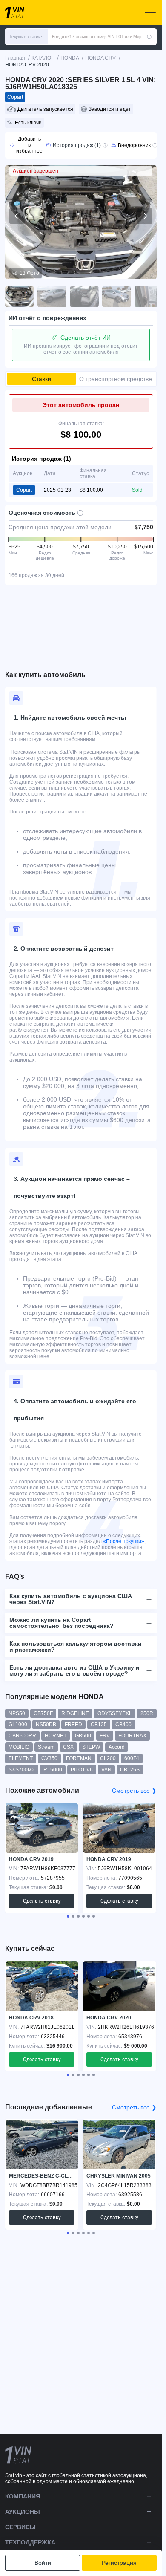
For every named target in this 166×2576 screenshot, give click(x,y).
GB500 (83, 1736)
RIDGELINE (75, 1713)
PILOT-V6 (82, 1770)
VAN (106, 1770)
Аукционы (23, 2512)
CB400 (123, 1725)
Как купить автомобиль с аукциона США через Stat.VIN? (71, 1599)
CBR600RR (22, 1736)
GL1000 (18, 1725)
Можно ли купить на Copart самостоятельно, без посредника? (62, 1623)
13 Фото (29, 273)
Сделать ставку (42, 1901)
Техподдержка (30, 2542)
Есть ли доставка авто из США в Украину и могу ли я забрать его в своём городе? (74, 1670)
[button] (26, 37)
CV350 (49, 1758)
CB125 (99, 1725)
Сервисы (20, 2527)
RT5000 (53, 1770)
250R (147, 1713)
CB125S (130, 1770)
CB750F (43, 1713)
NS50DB (46, 1725)
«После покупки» (124, 1541)
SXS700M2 (22, 1770)
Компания (23, 2496)
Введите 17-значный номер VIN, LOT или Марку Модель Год (99, 36)
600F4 (132, 1758)
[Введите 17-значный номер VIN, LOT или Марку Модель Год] (149, 37)
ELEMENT (21, 1758)
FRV (105, 1736)
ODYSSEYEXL (115, 1713)
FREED (73, 1725)
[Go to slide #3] (84, 297)
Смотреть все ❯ (134, 1791)
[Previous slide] (17, 216)
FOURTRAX (132, 1736)
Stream (46, 1747)
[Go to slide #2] (52, 297)
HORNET (56, 1736)
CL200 (108, 1758)
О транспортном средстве (116, 379)
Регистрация (119, 2563)
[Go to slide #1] (20, 297)
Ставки (41, 379)
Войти (43, 2563)
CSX (68, 1747)
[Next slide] (145, 216)
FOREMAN (79, 1758)
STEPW (91, 1747)
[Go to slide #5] (149, 297)
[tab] (68, 1916)
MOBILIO (19, 1747)
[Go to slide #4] (117, 297)
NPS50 (17, 1713)
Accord (117, 1747)
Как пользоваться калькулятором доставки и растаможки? (76, 1647)
